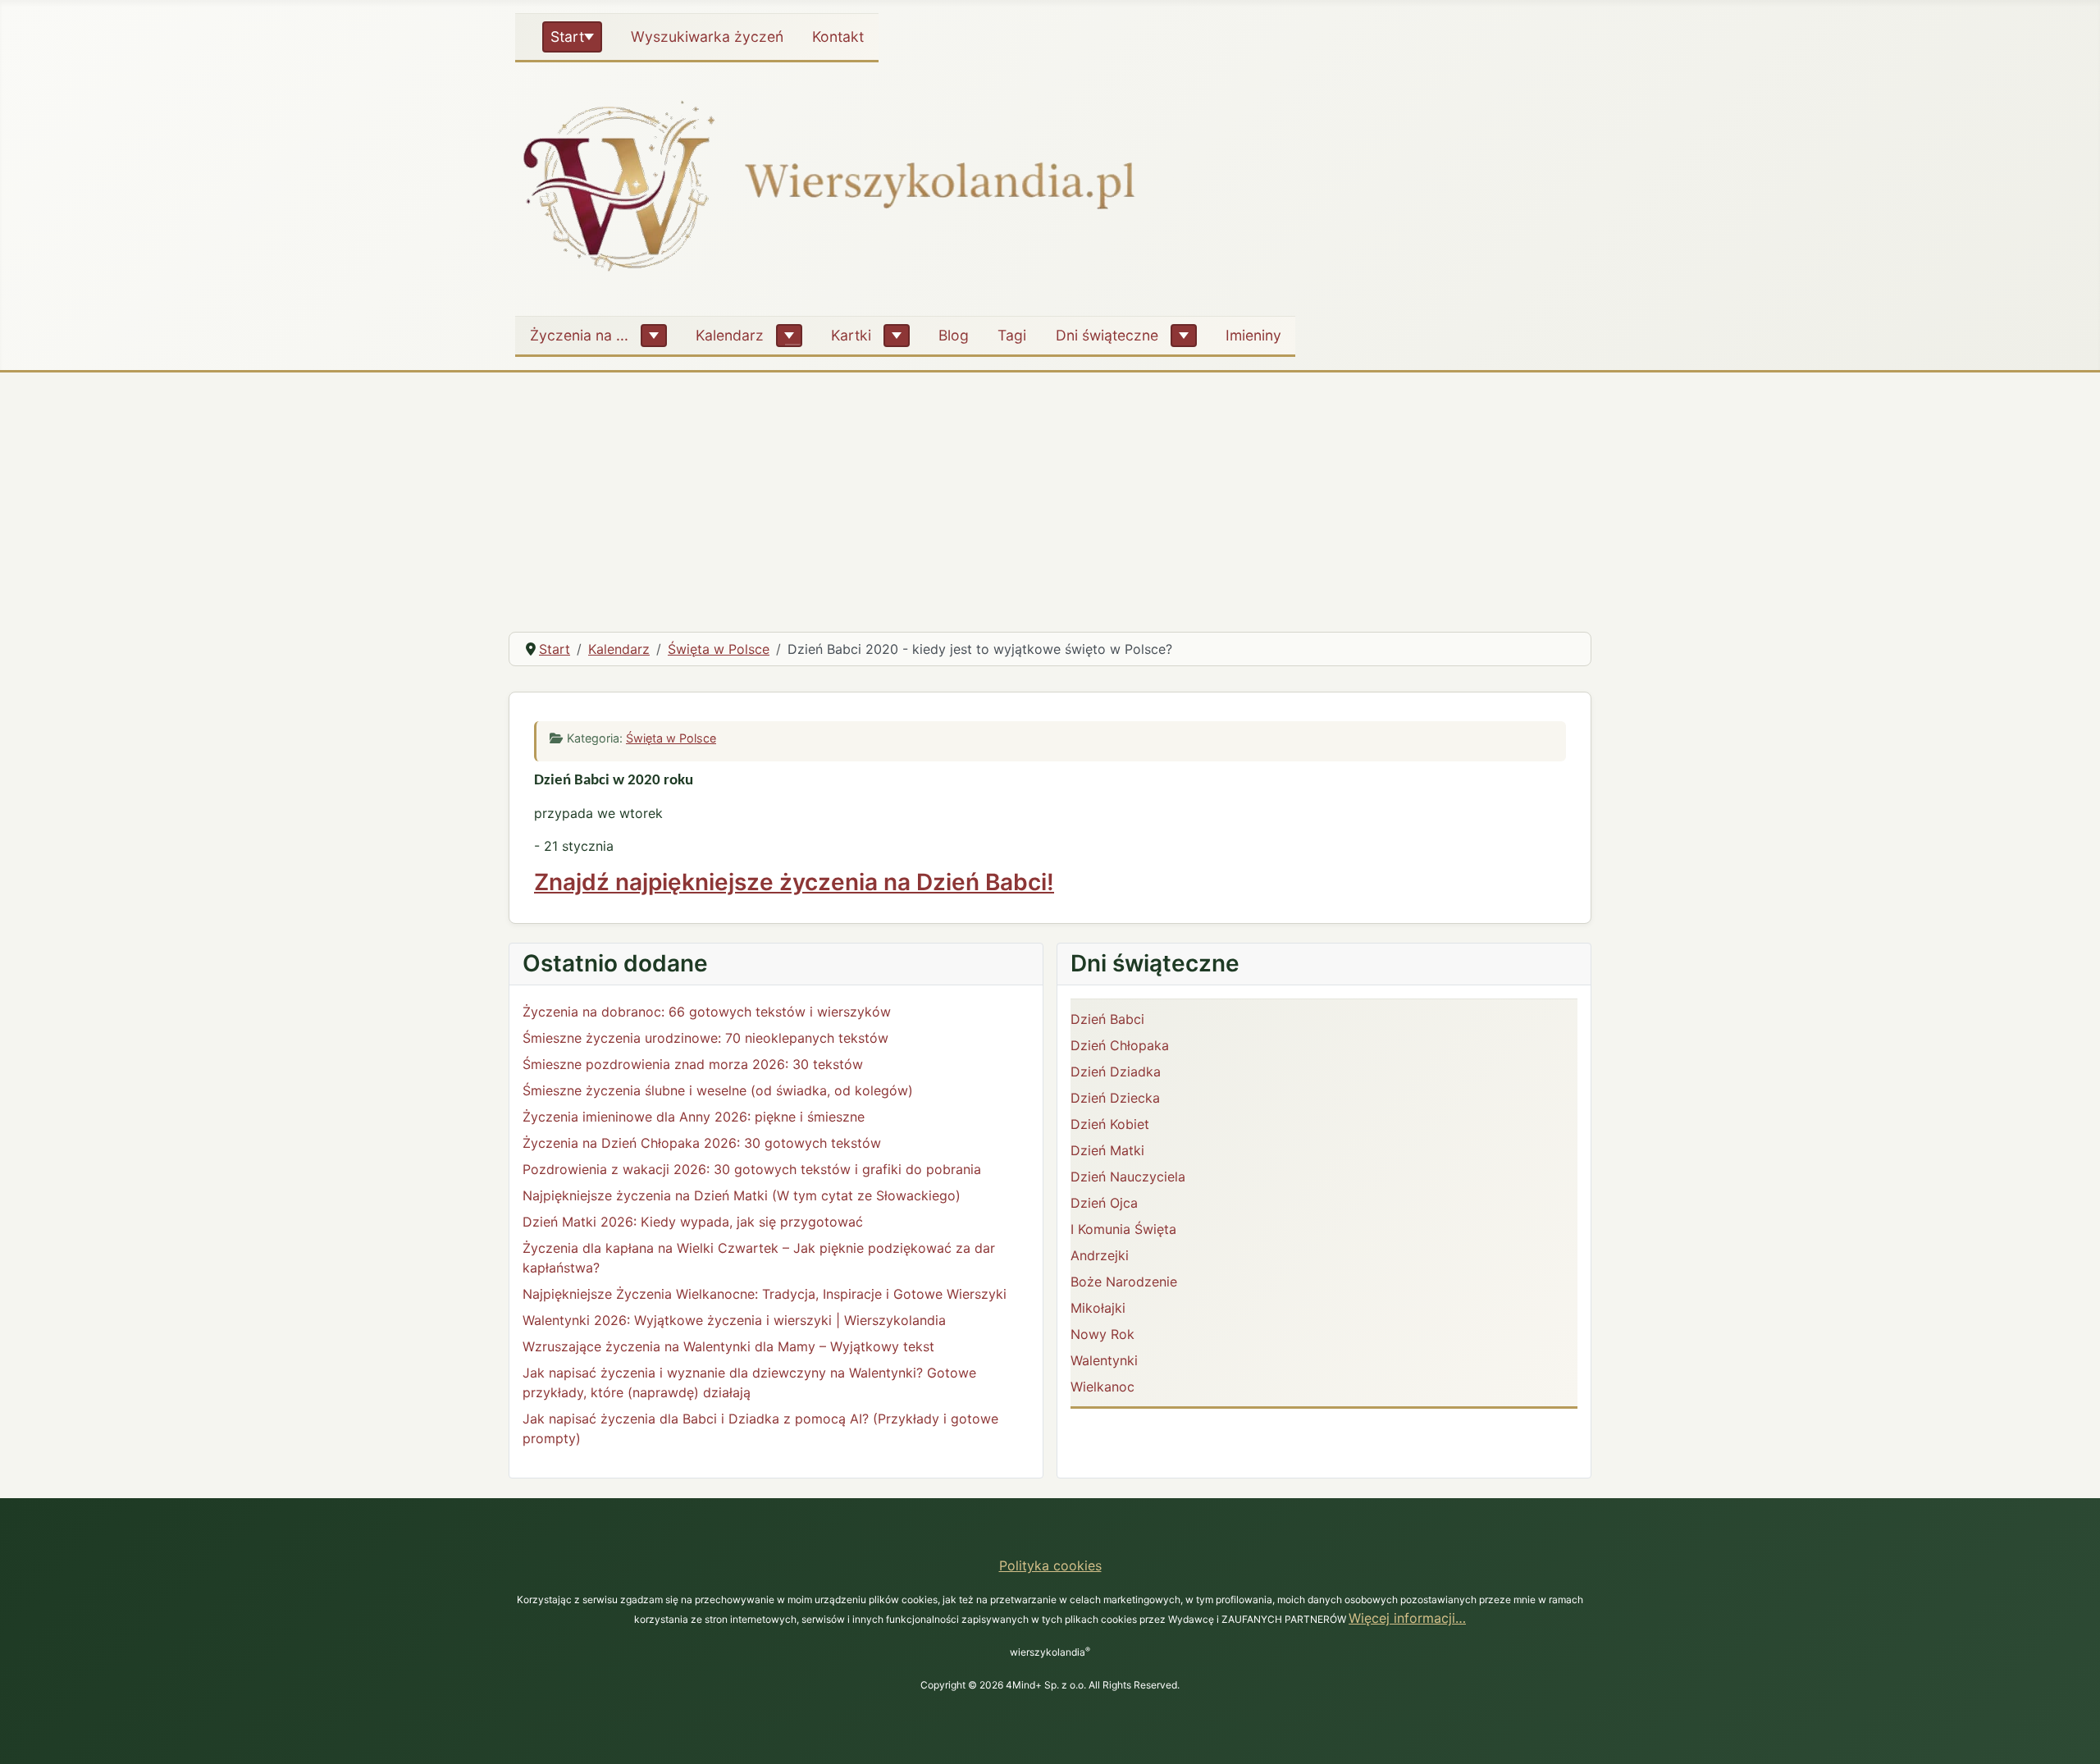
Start (567, 37)
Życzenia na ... (579, 335)
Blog (954, 335)
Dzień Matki (1107, 1150)
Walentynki (1104, 1360)
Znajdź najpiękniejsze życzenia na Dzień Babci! (794, 882)
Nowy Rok (1102, 1334)
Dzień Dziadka (1116, 1072)
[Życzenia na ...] (654, 336)
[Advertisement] (1050, 496)
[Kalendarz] (789, 336)
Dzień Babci (1107, 1019)
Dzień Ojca (1104, 1203)
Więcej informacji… (1407, 1618)
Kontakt (838, 37)
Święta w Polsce (671, 738)
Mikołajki (1098, 1308)
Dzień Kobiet (1110, 1124)
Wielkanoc (1102, 1387)
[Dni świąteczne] (1184, 336)
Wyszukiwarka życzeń (707, 37)
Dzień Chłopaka (1120, 1045)
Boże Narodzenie (1124, 1282)
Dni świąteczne (1107, 335)
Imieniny (1253, 335)
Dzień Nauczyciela (1128, 1177)
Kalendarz (730, 335)
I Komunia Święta (1123, 1229)
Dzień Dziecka (1115, 1098)
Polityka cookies (1050, 1565)
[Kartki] (897, 336)
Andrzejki (1100, 1255)
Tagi (1012, 335)
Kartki (851, 335)
